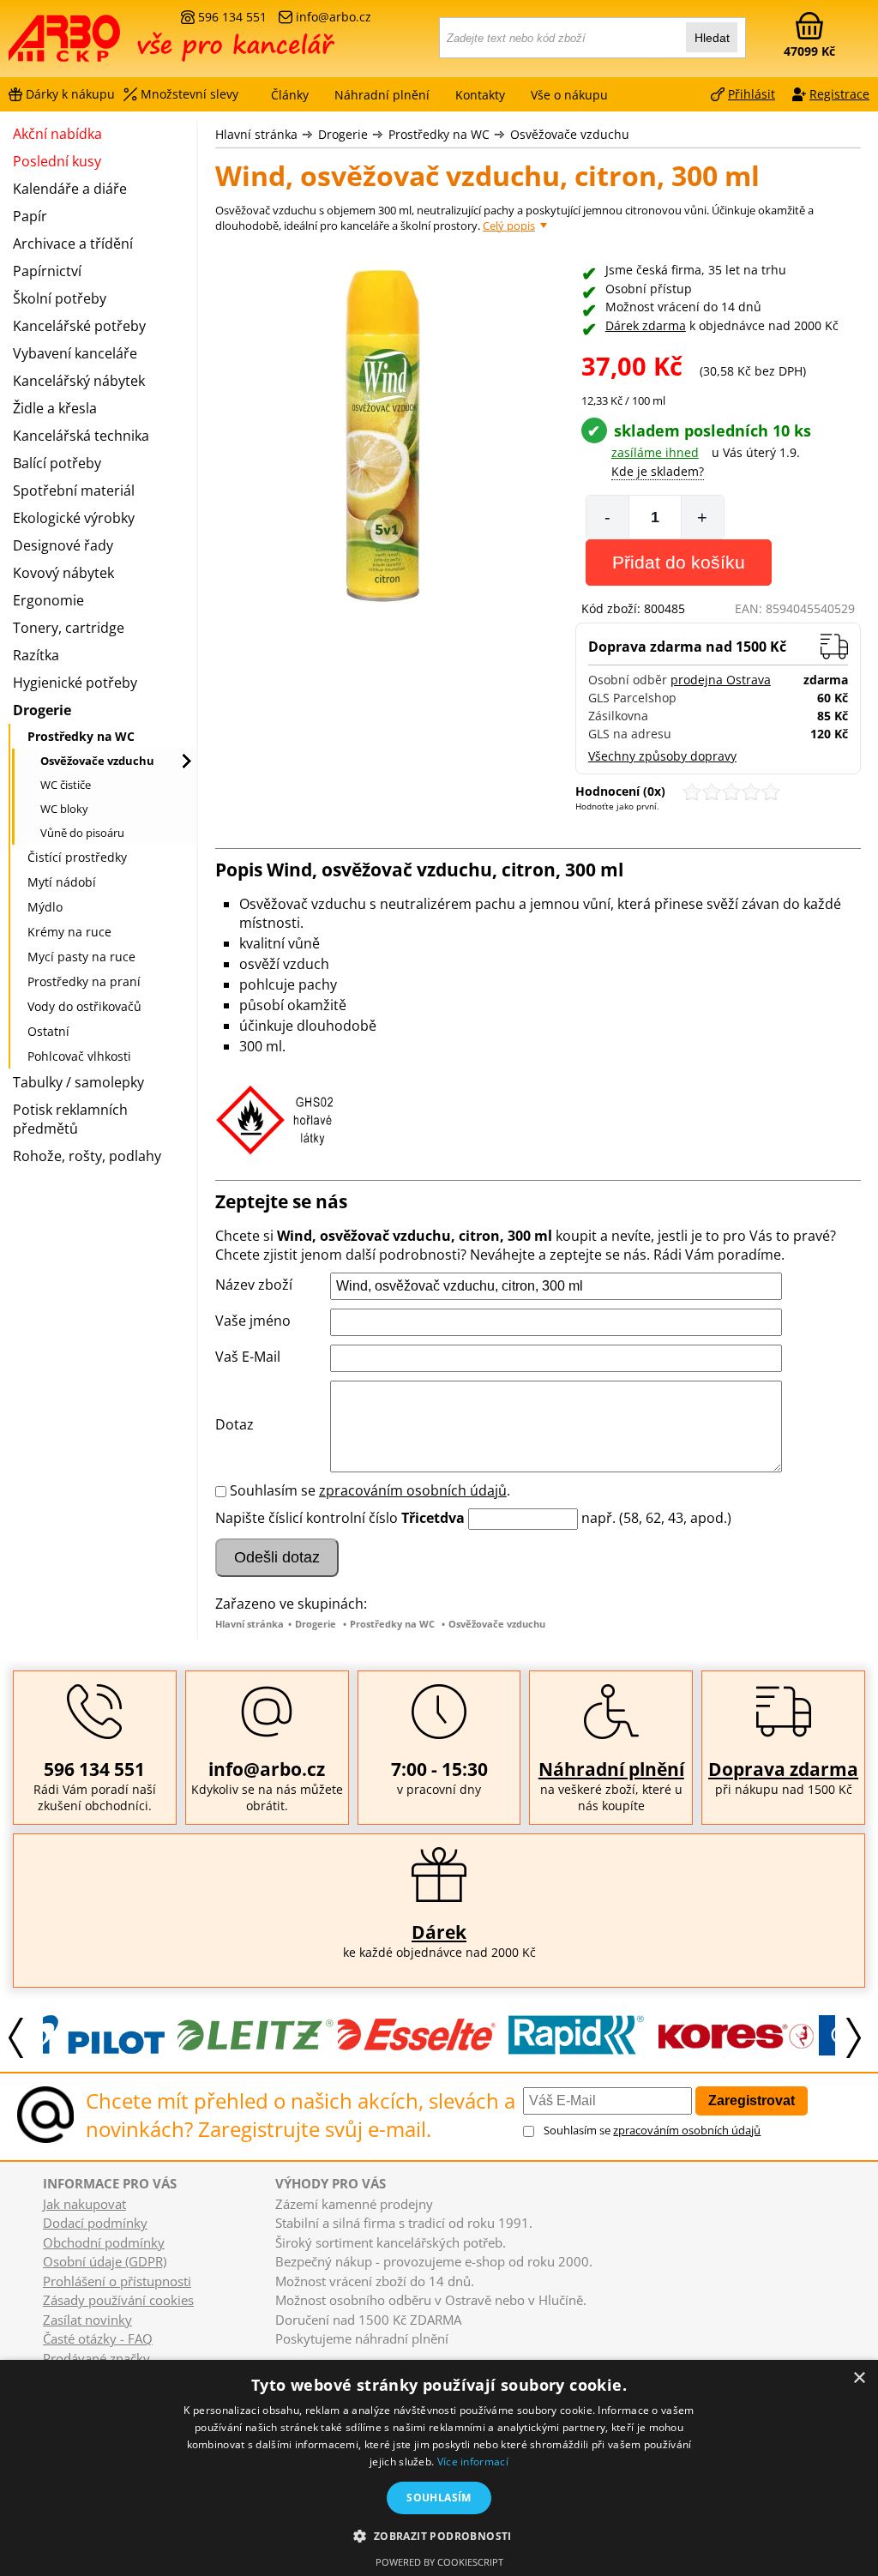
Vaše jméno (253, 1321)
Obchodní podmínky (104, 2242)
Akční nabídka (57, 134)
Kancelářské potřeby (79, 326)
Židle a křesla (55, 408)
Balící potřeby (57, 463)
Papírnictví (47, 271)
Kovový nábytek (63, 573)
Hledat (712, 38)
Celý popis (509, 226)
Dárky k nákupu (70, 94)
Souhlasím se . (370, 1490)
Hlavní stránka (256, 134)
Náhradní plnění (611, 1769)
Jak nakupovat (84, 2204)
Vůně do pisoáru (82, 833)
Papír (30, 216)
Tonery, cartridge (69, 628)
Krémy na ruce (69, 932)
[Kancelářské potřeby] (102, 45)
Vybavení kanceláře (75, 353)
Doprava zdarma (783, 1769)
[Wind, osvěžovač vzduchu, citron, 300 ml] (387, 437)
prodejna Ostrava (721, 680)
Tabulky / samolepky (78, 1082)
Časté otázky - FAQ (98, 2338)
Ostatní (48, 1031)
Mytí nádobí (62, 882)
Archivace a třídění (73, 244)
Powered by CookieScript (439, 2562)
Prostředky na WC (439, 134)
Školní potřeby (60, 298)
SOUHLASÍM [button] (439, 2498)
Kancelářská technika (81, 436)
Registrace (839, 94)
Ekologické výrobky (74, 518)
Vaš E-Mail (248, 1357)
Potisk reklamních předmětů (70, 1119)
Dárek (439, 1932)
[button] (439, 2535)
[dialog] (439, 2468)
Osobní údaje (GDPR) (105, 2261)
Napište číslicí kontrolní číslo (307, 1518)
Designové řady (63, 545)
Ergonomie (48, 600)
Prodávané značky (96, 2358)
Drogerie (343, 134)
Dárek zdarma (646, 325)
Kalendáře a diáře (70, 189)
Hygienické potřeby (75, 683)
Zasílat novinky (87, 2320)
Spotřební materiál (74, 491)
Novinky (292, 2355)
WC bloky (64, 809)
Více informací (473, 2462)
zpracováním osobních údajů (413, 1490)
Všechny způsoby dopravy (662, 756)
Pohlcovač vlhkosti (79, 1056)
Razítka (36, 655)
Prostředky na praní (84, 981)
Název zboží (254, 1285)
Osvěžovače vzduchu (570, 134)
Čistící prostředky (77, 857)
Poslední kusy (57, 161)
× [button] (859, 2378)
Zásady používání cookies (118, 2300)
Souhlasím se (652, 2130)
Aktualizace (342, 2355)
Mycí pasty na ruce (81, 957)
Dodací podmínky (95, 2223)
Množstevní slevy (189, 94)
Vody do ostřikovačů (84, 1006)
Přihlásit (752, 94)
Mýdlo (45, 907)
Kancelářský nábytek (79, 381)
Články (290, 95)
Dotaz (235, 1424)
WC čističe (66, 785)
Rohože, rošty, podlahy (87, 1156)
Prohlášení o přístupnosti (117, 2281)
